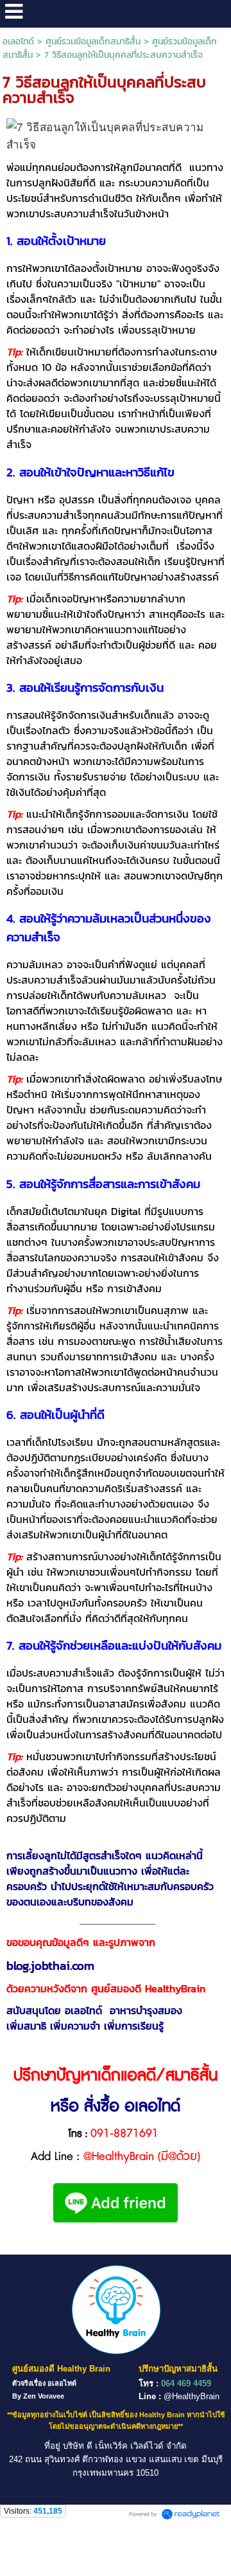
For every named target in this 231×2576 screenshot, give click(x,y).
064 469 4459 (186, 2383)
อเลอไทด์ (18, 41)
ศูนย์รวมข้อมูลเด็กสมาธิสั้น (93, 41)
